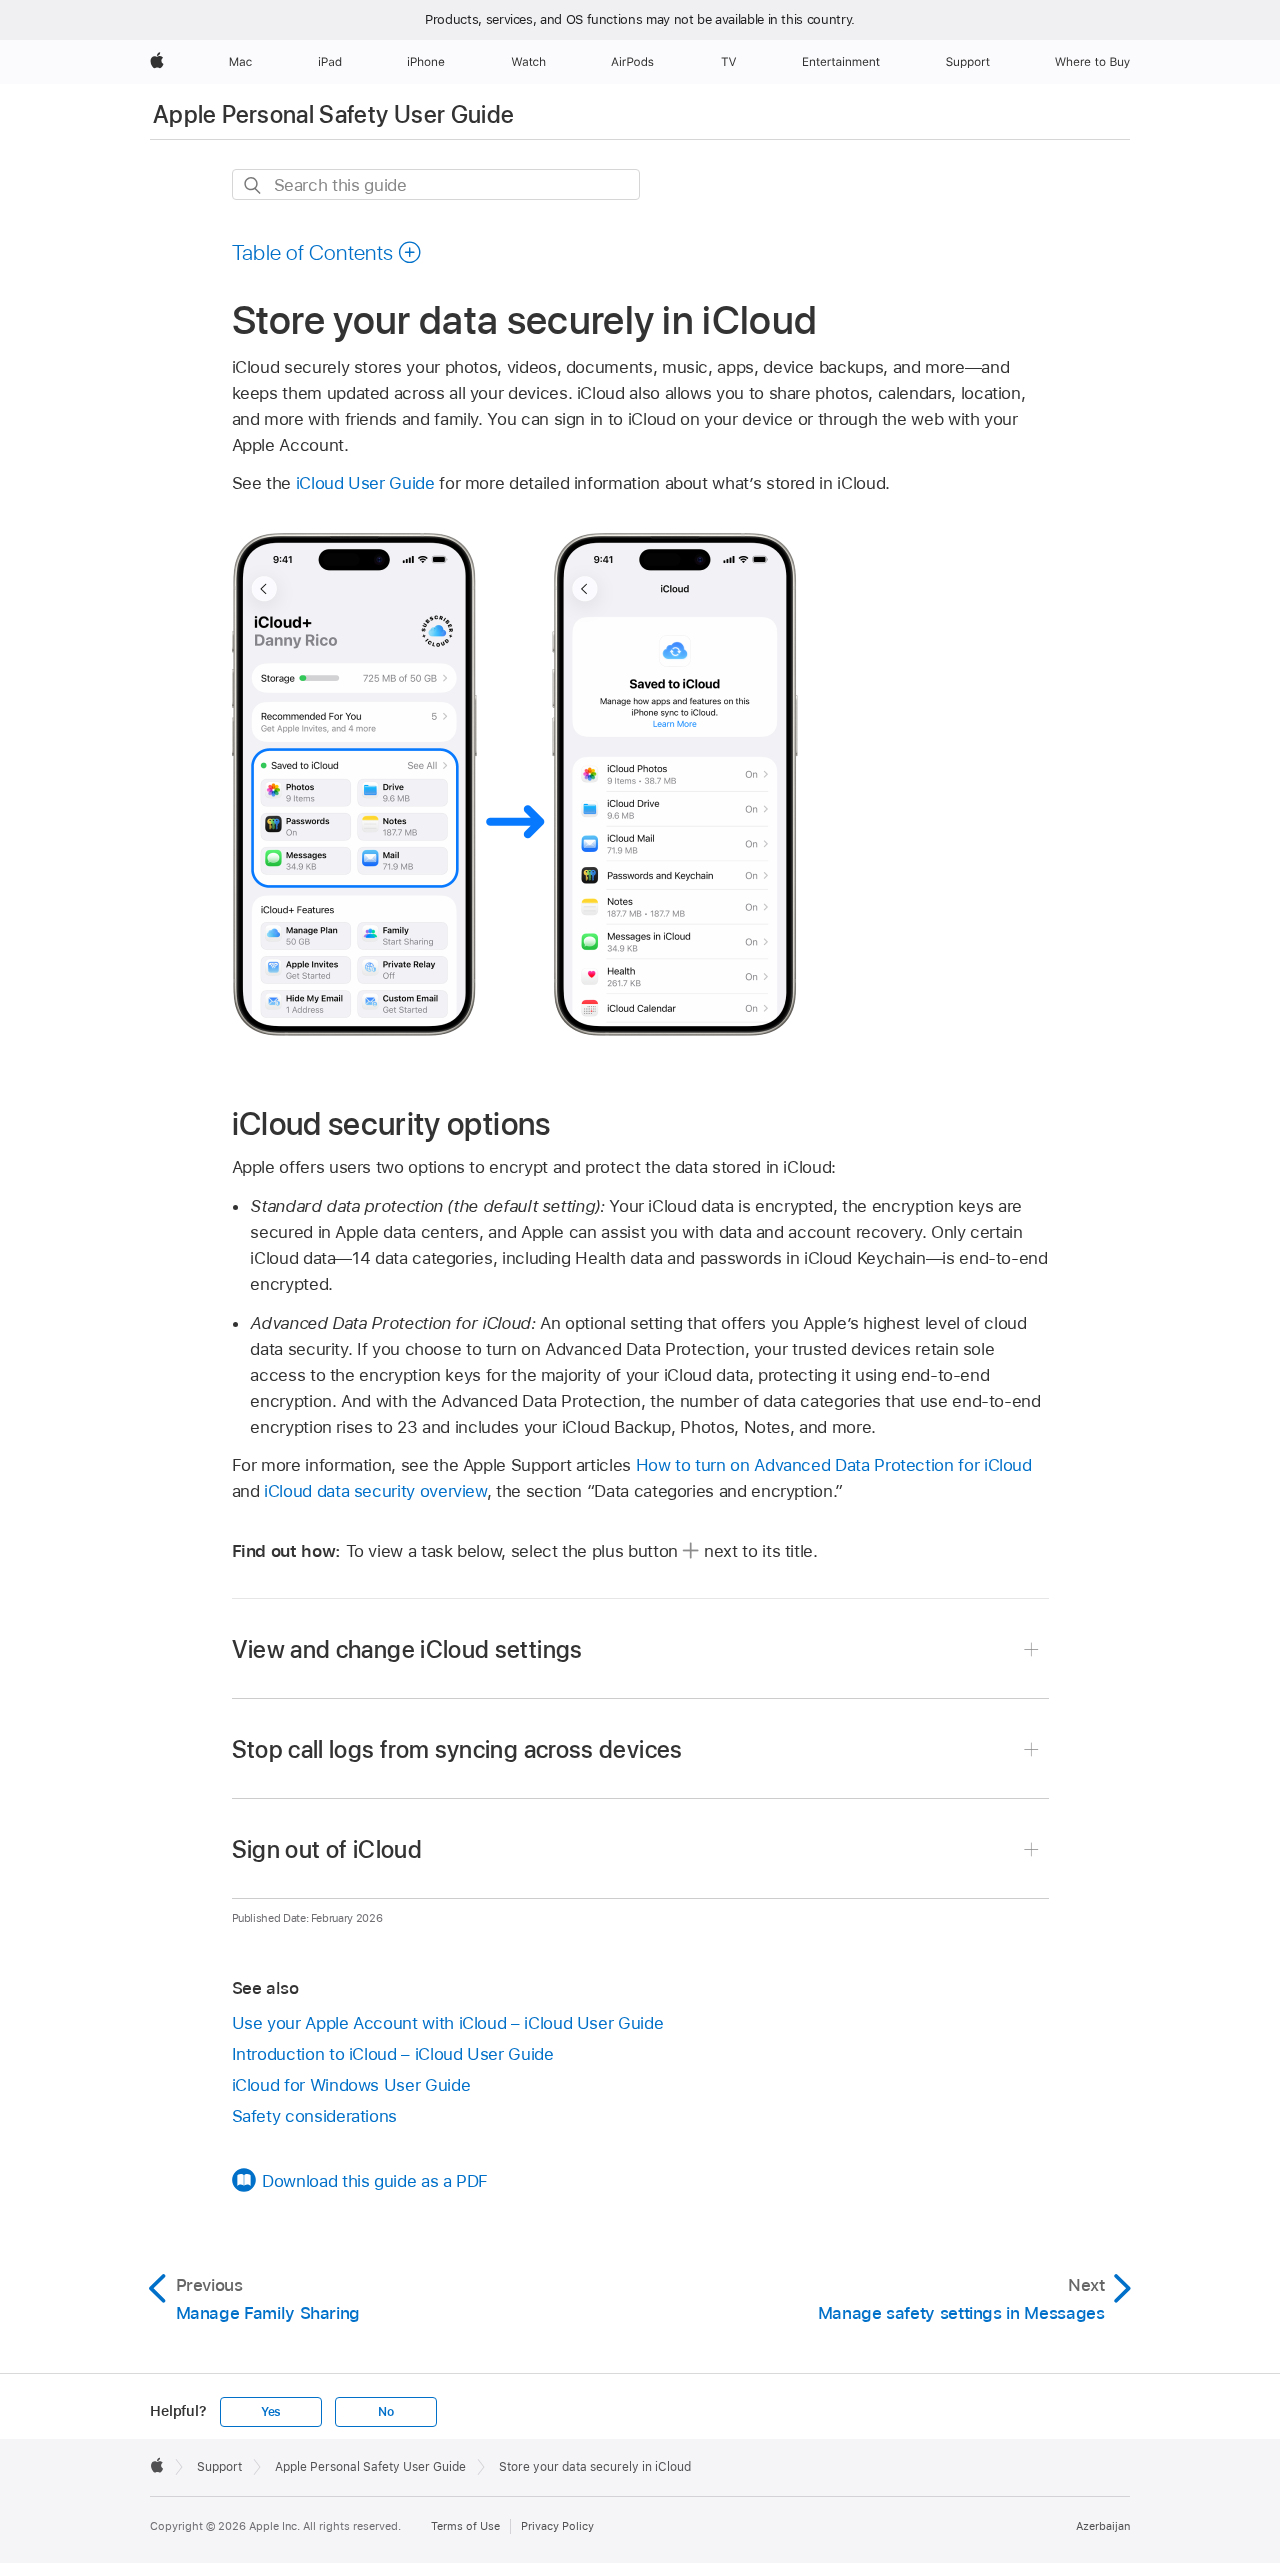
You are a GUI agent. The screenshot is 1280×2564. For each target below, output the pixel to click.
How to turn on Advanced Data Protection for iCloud (834, 1465)
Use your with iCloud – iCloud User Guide (448, 2023)
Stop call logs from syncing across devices (457, 1749)
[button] (327, 252)
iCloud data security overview (375, 1491)
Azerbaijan (1103, 2526)
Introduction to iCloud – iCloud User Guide (393, 2054)
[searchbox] (436, 184)
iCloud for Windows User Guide (351, 2085)
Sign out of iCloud (327, 1849)
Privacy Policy (557, 2526)
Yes (271, 2412)
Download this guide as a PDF (375, 2181)
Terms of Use (465, 2526)
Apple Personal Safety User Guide (334, 114)
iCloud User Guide (365, 483)
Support (219, 2467)
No (386, 2412)
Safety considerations (315, 2116)
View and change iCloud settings (407, 1649)
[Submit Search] (253, 185)
